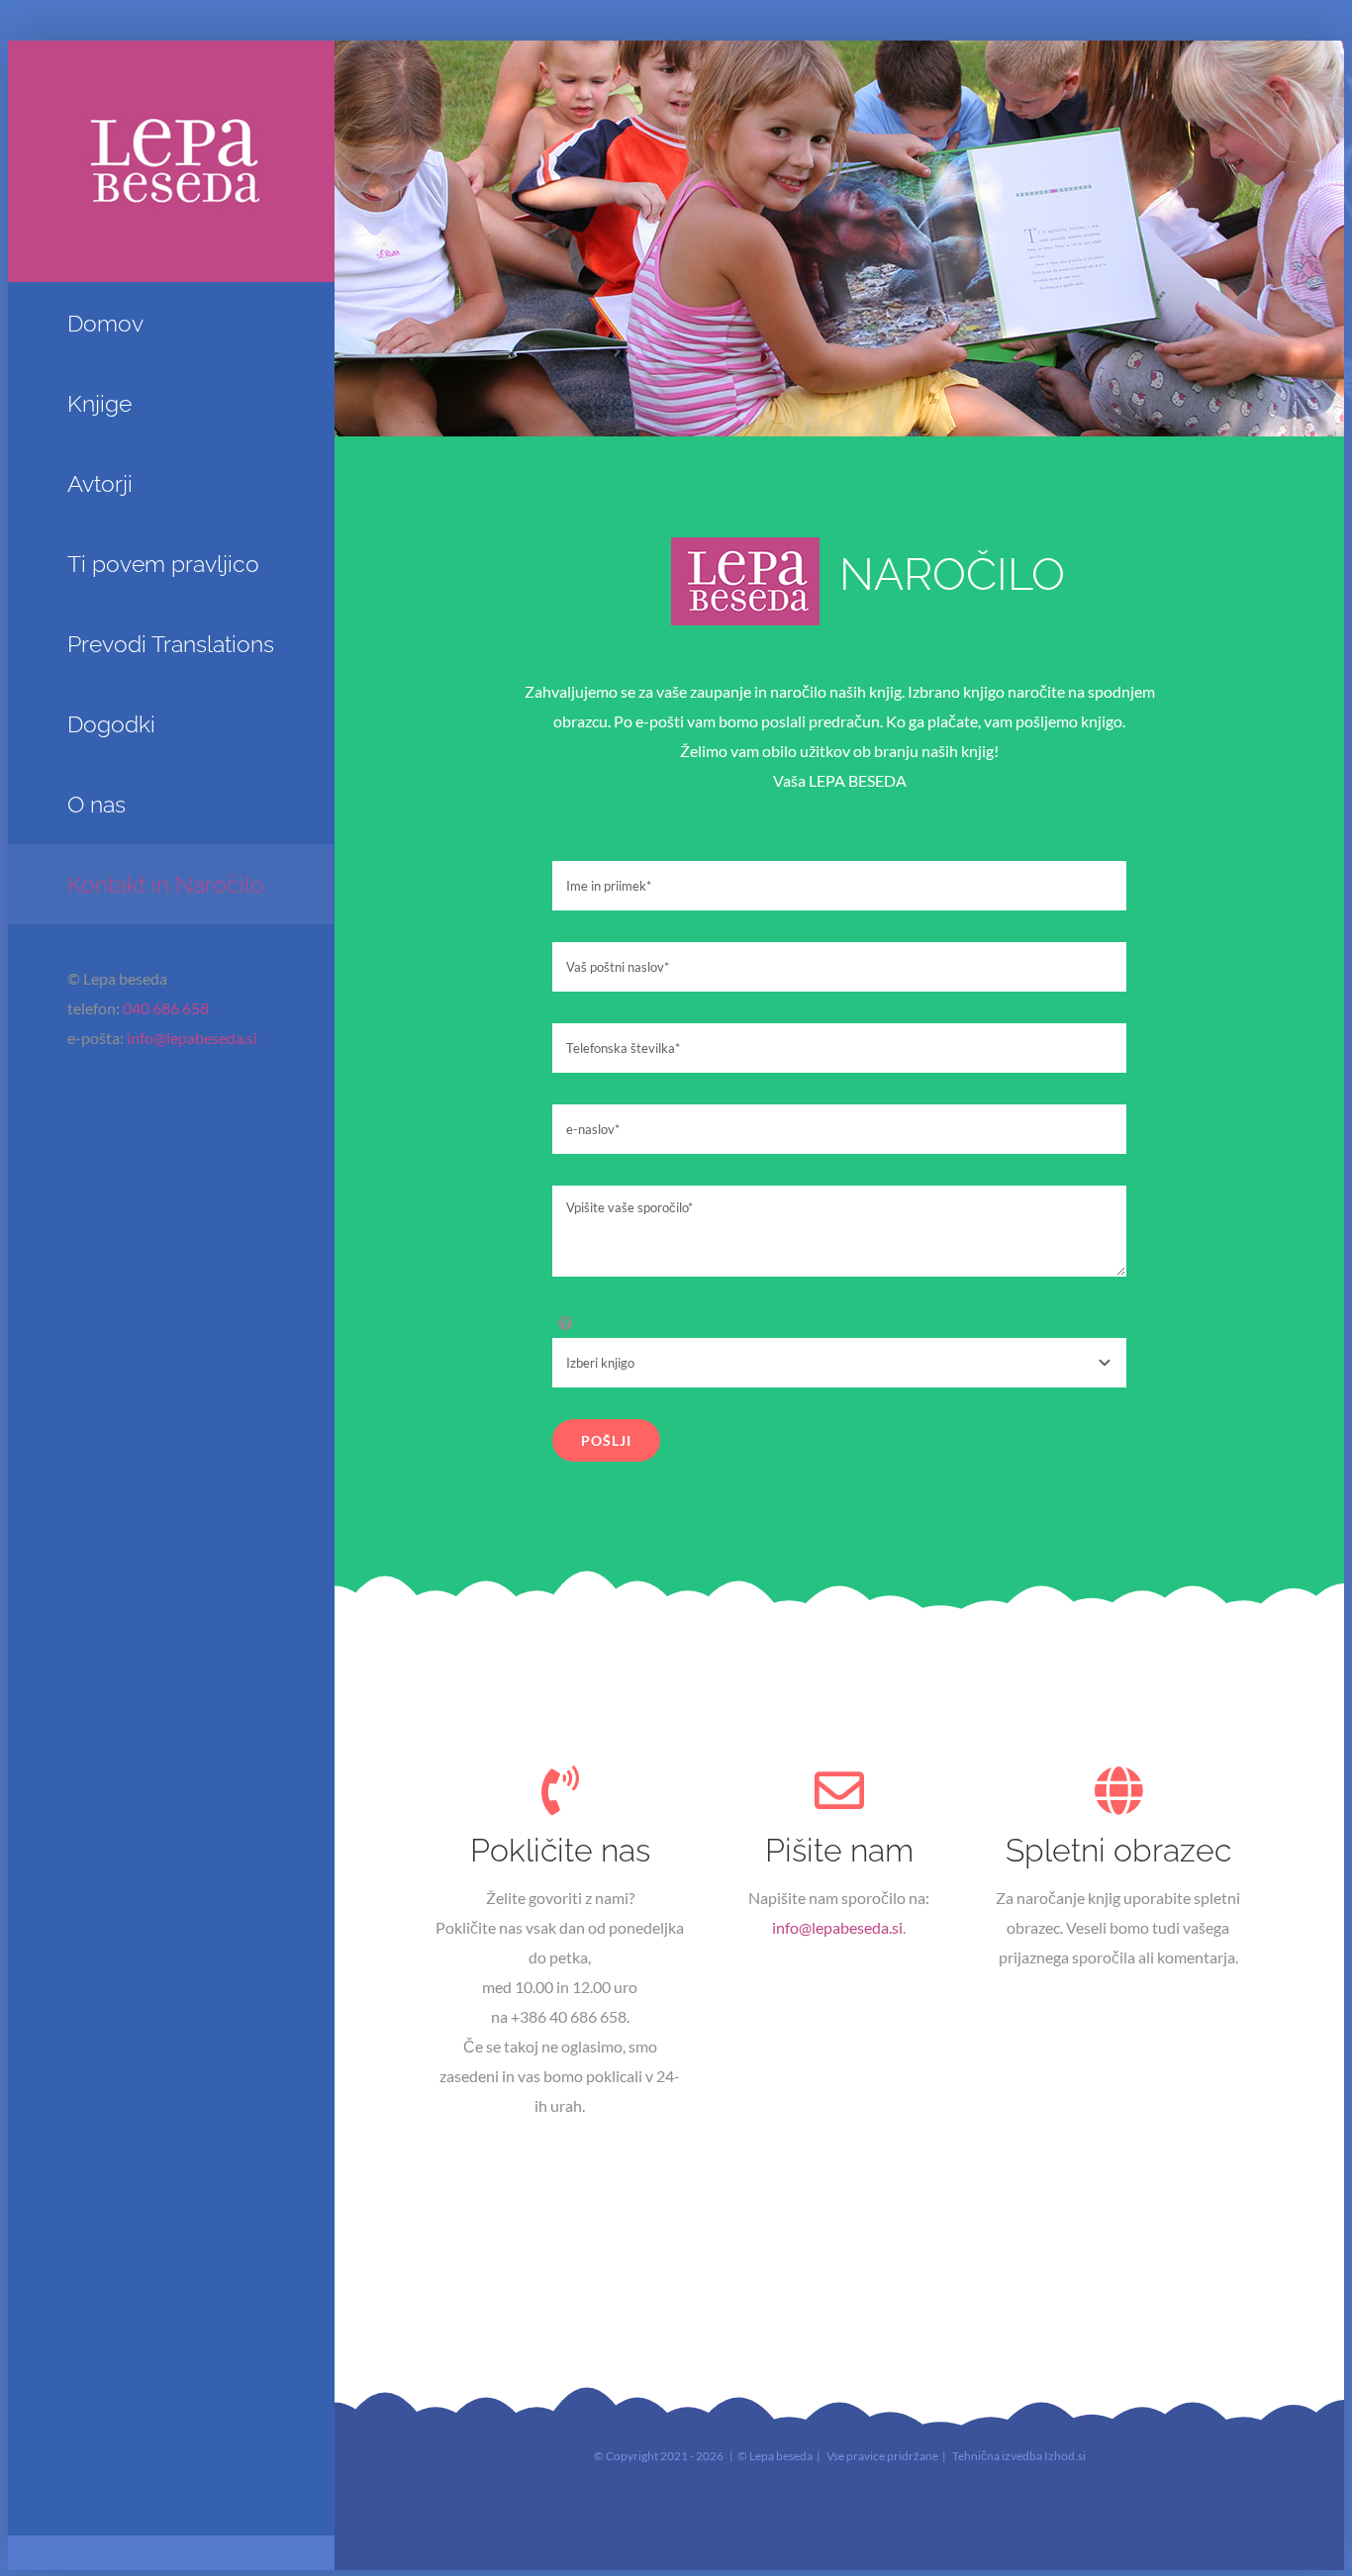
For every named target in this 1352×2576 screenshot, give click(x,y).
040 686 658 (166, 1008)
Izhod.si (1065, 2456)
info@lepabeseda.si (192, 1038)
